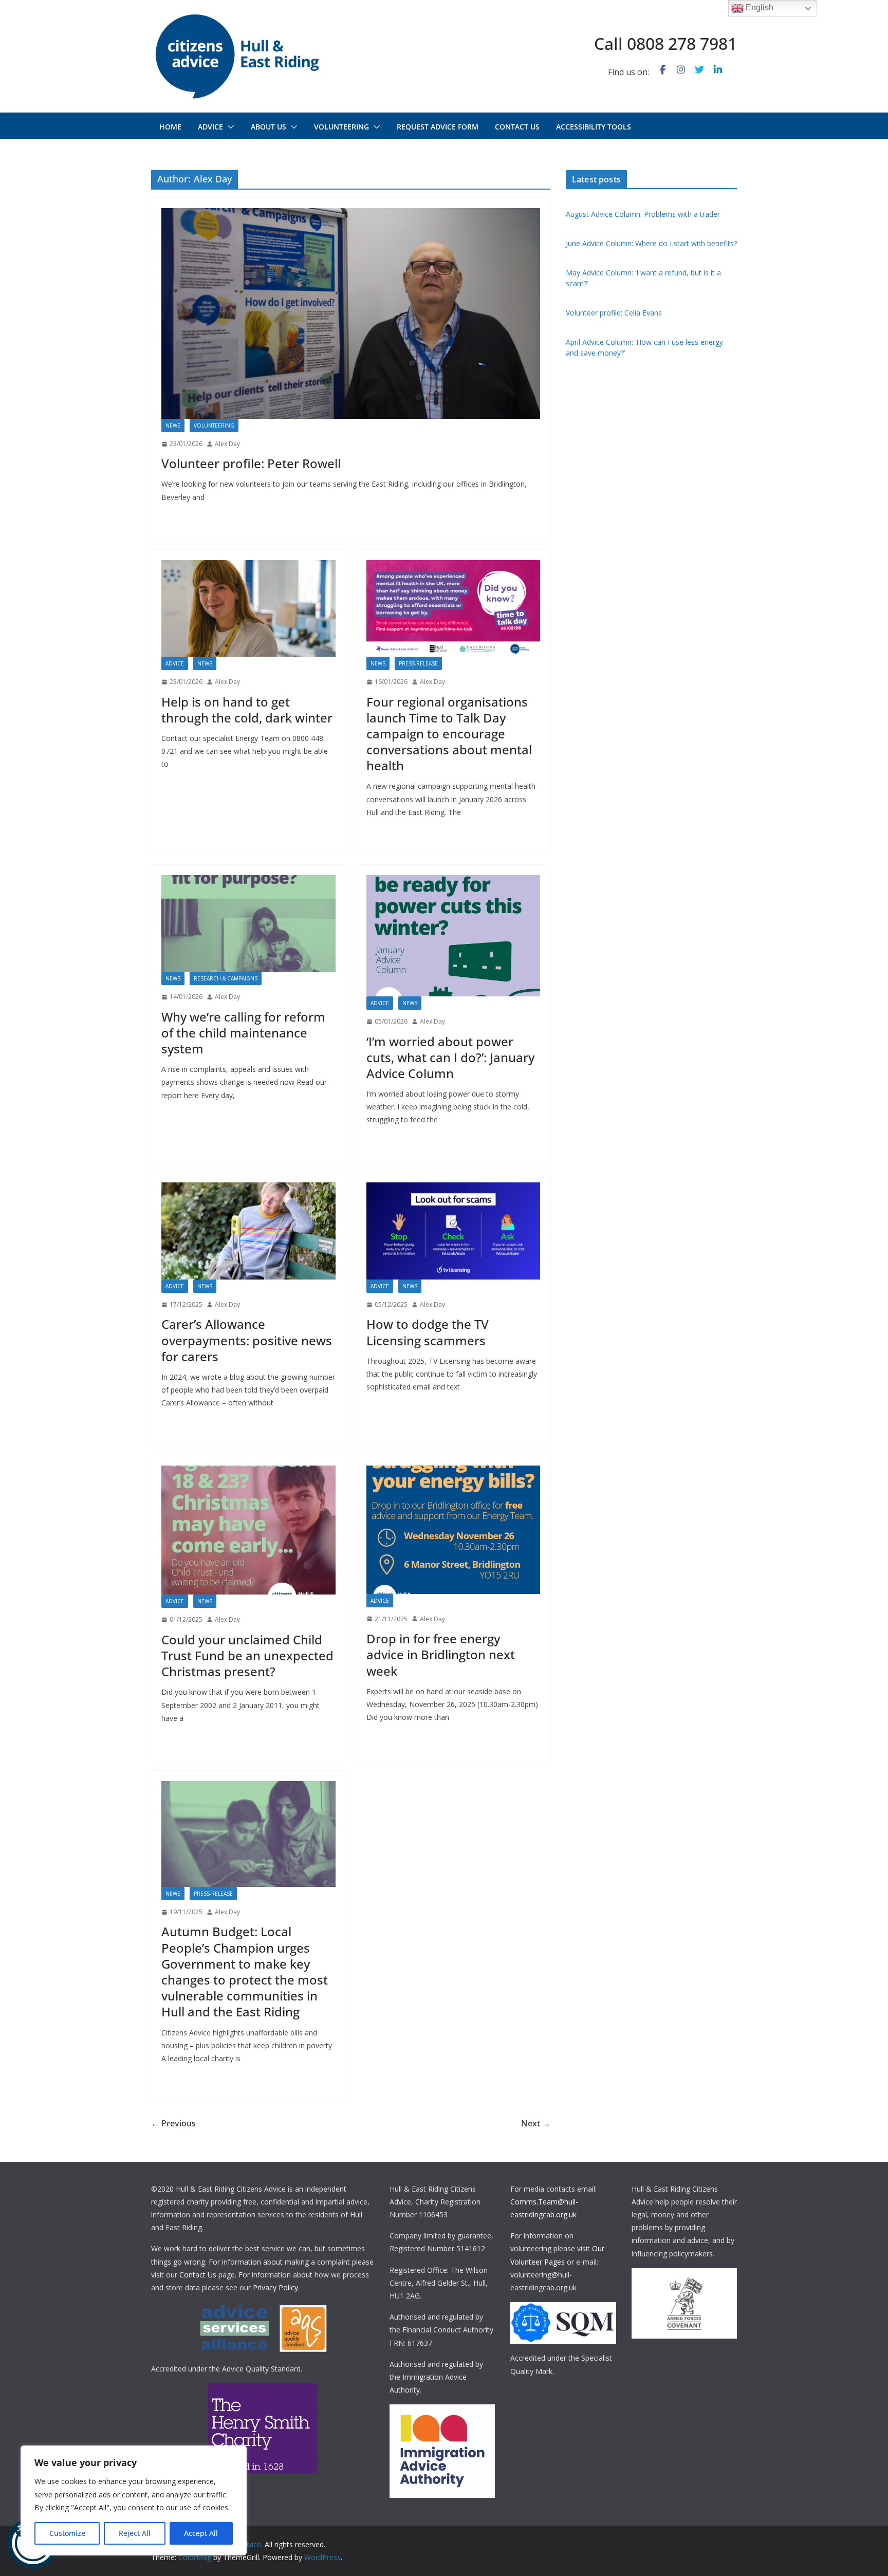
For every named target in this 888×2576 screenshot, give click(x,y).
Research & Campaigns (226, 978)
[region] (134, 2500)
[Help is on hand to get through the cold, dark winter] (248, 608)
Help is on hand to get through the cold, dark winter (247, 710)
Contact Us (198, 2275)
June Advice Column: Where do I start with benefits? (651, 243)
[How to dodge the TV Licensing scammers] (454, 1231)
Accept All (201, 2533)
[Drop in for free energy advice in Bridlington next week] (454, 1530)
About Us (269, 127)
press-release (418, 663)
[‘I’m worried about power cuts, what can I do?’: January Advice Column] (454, 936)
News (173, 425)
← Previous (173, 2123)
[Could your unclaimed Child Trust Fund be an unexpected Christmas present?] (248, 1530)
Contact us (517, 127)
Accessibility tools (594, 127)
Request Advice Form (438, 127)
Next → (536, 2123)
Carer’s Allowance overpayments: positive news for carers (247, 1340)
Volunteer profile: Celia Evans (614, 313)
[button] (229, 127)
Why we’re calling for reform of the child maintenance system (243, 1033)
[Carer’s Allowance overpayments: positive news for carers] (248, 1231)
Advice (210, 127)
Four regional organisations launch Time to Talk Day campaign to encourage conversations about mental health (449, 734)
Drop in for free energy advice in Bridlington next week (441, 1654)
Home (170, 127)
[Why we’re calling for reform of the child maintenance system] (248, 923)
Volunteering (341, 127)
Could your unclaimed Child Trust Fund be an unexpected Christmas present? (247, 1655)
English (758, 7)
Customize (67, 2533)
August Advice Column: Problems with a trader (643, 214)
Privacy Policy (275, 2287)
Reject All (135, 2533)
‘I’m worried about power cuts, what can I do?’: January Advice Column (450, 1057)
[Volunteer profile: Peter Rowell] (351, 313)
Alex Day (227, 444)
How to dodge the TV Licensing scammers (428, 1332)
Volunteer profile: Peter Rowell (251, 463)
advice (175, 663)
